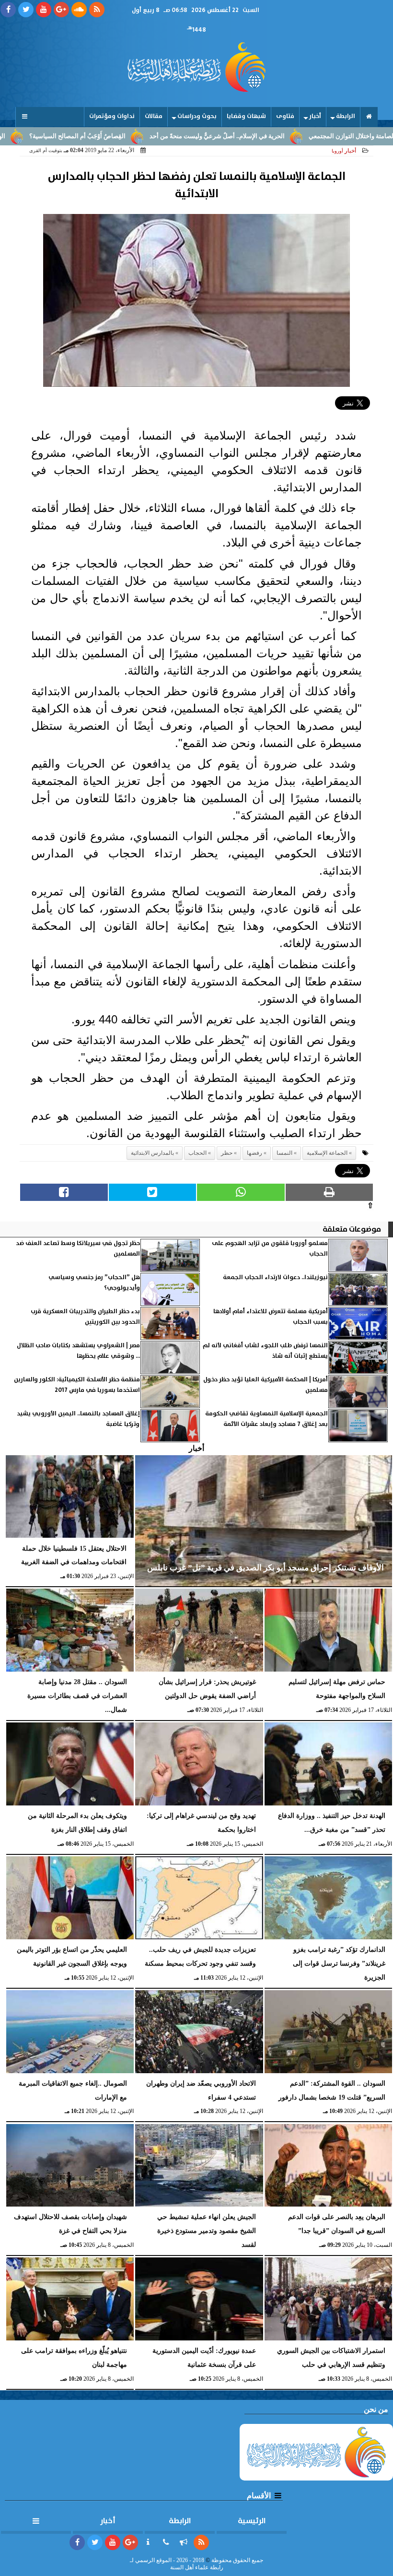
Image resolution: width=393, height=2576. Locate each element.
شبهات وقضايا (246, 116)
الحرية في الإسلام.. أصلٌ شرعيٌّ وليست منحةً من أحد (277, 136)
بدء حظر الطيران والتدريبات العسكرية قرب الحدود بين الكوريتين (85, 1317)
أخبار (315, 116)
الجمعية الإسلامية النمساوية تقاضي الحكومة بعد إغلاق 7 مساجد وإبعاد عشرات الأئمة (266, 1419)
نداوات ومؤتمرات (112, 116)
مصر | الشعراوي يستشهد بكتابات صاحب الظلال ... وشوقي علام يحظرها (78, 1351)
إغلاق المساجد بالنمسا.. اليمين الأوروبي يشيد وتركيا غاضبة (78, 1419)
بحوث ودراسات (197, 116)
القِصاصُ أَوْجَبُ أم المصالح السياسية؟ (138, 136)
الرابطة (346, 116)
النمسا (284, 1153)
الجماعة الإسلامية (327, 1153)
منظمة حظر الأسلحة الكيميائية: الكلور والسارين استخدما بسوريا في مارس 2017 (77, 1385)
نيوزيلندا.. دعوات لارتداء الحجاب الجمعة (275, 1277)
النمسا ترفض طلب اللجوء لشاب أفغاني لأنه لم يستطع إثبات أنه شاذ (265, 1351)
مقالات (154, 116)
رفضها (254, 1153)
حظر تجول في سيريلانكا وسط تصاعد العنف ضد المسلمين (78, 1249)
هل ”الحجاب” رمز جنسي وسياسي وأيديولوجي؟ (94, 1283)
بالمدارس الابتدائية (152, 1153)
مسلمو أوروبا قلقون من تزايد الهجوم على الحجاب (270, 1249)
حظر (227, 1153)
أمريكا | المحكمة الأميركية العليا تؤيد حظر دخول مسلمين (266, 1385)
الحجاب (197, 1153)
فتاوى (285, 116)
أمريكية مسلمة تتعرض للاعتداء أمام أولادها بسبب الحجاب (271, 1317)
